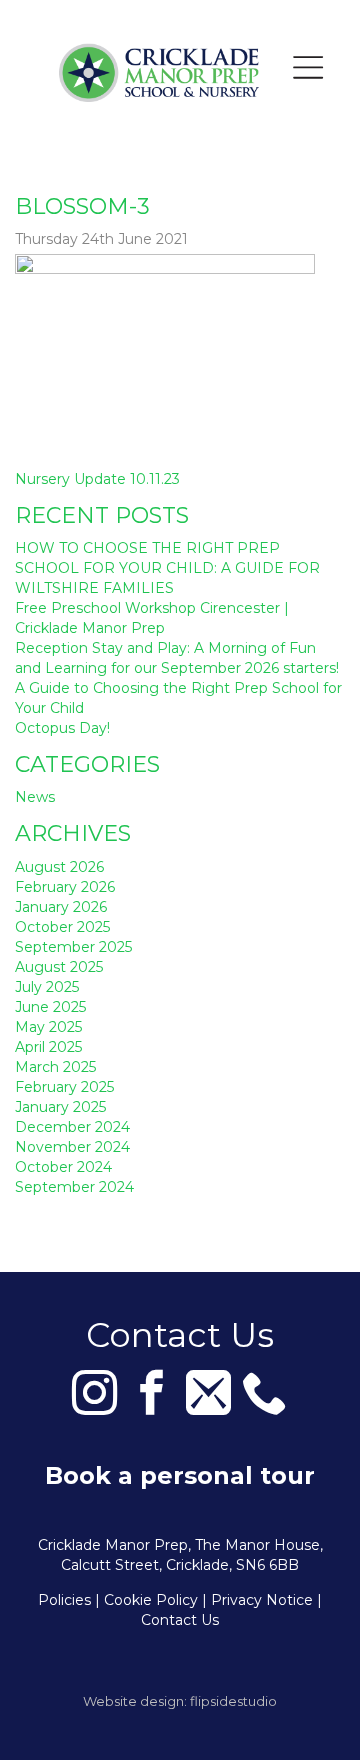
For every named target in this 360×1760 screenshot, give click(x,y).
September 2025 (73, 947)
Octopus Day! (62, 728)
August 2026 (59, 867)
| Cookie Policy (146, 1600)
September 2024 (74, 1187)
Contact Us (180, 1620)
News (35, 797)
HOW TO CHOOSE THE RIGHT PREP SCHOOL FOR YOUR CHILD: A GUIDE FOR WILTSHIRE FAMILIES (167, 568)
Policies (64, 1600)
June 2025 (50, 1007)
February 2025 (64, 1087)
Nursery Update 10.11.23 (97, 479)
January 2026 (61, 907)
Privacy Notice (262, 1600)
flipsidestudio (233, 1701)
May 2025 (48, 1027)
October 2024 (63, 1167)
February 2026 (65, 887)
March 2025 (55, 1067)
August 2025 (59, 967)
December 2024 (72, 1127)
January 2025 (60, 1107)
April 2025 (48, 1047)
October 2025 (62, 927)
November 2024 (72, 1147)
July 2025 (47, 987)
